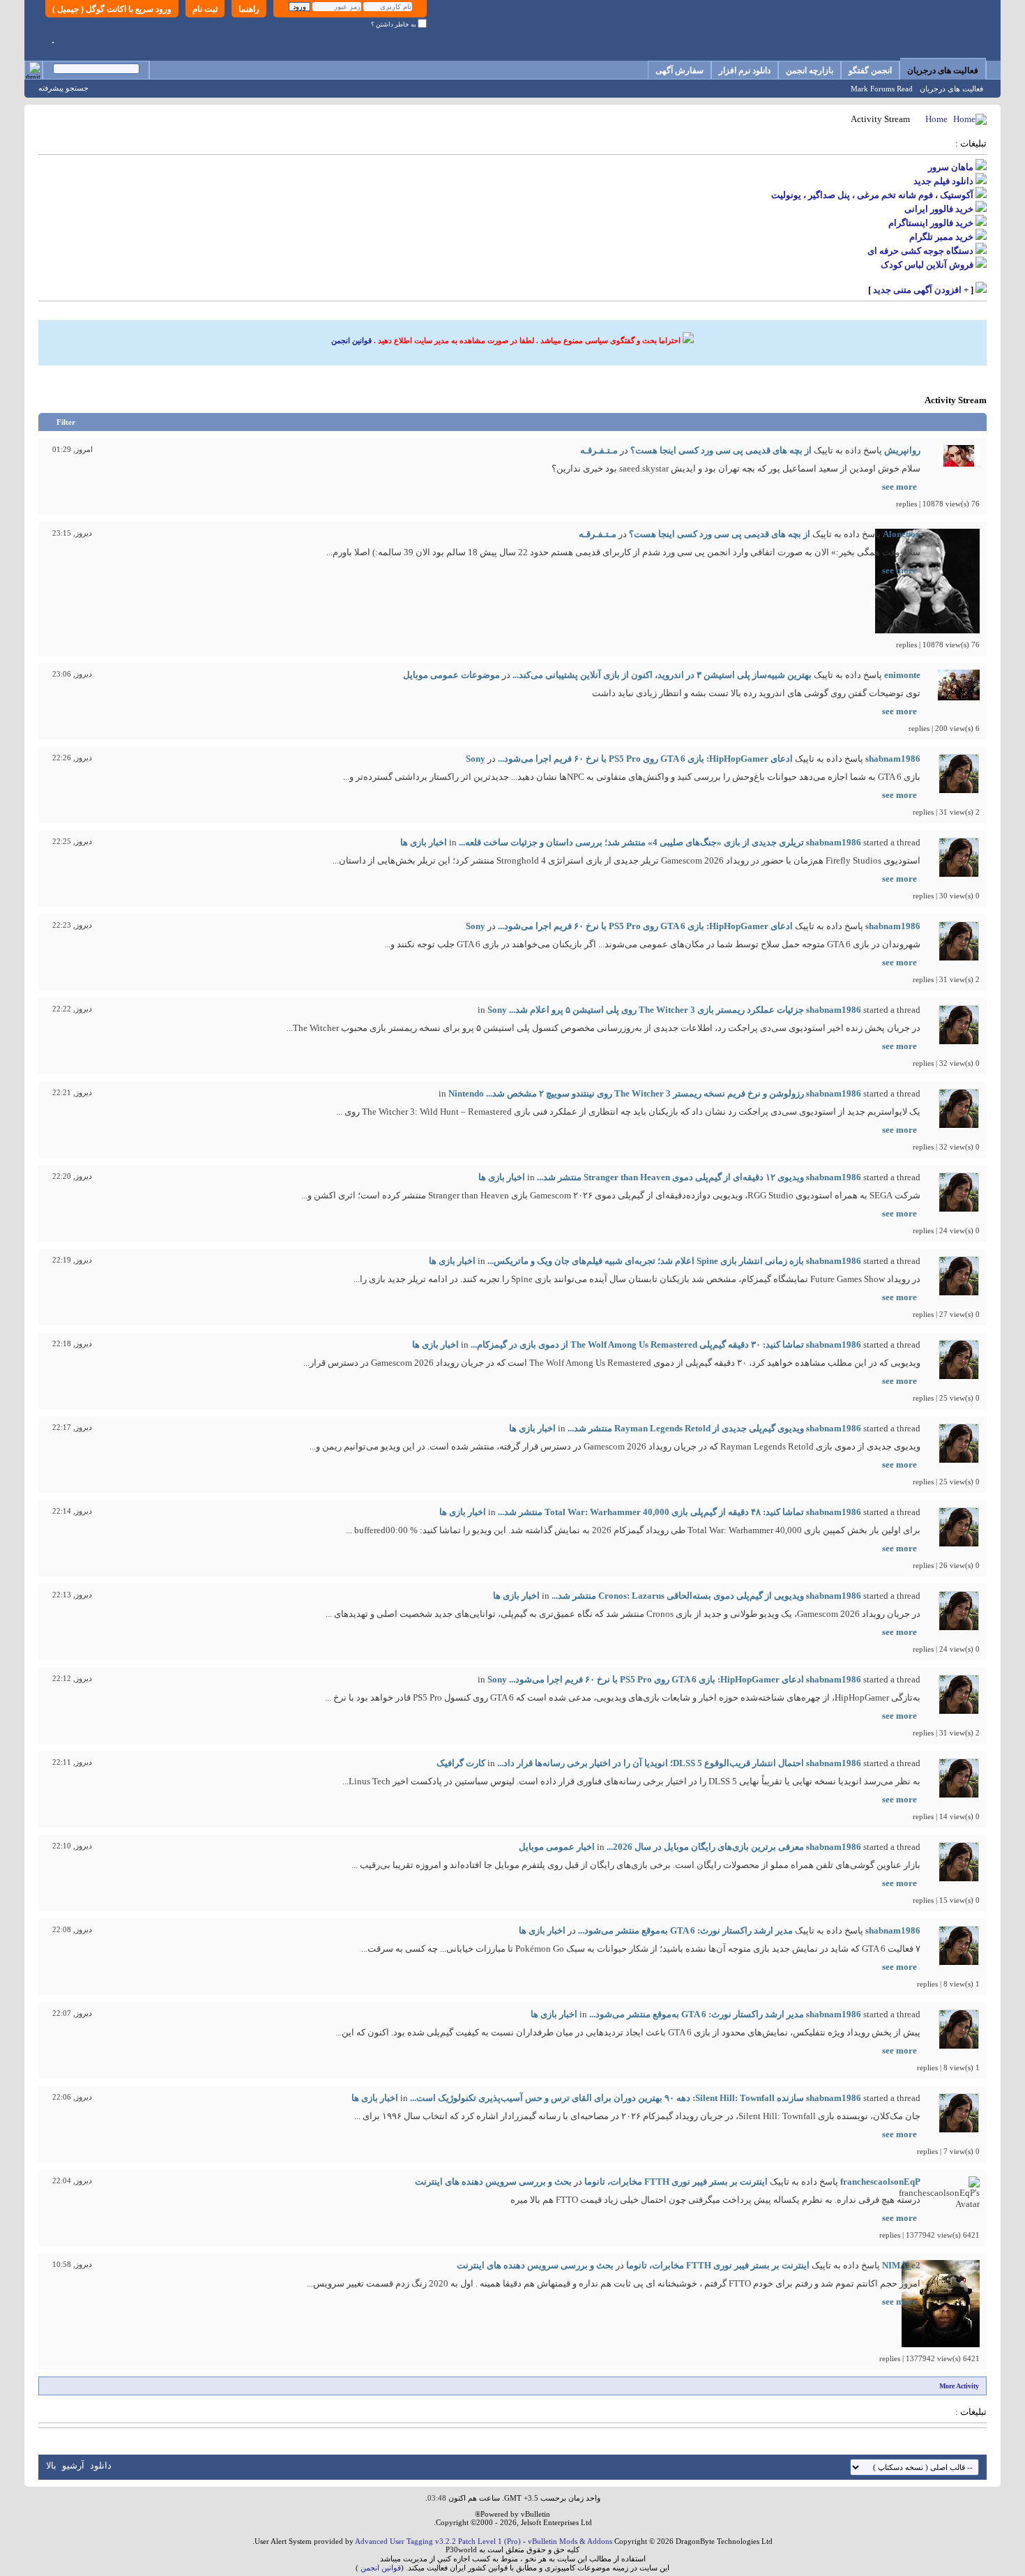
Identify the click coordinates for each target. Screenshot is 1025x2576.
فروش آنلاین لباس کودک (927, 265)
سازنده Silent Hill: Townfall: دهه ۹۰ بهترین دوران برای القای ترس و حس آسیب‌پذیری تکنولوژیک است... (607, 2098)
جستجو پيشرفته (63, 88)
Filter (66, 422)
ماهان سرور (951, 167)
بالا (51, 2465)
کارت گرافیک (461, 1763)
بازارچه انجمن (810, 70)
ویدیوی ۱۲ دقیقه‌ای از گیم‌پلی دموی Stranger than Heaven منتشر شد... (670, 1177)
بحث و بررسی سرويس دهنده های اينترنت (493, 2182)
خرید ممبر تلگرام (941, 237)
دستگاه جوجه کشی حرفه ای (920, 251)
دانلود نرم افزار (745, 70)
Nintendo (466, 1093)
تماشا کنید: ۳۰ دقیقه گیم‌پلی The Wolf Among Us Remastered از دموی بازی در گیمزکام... (637, 1345)
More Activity (959, 2386)
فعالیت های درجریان (943, 70)
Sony (476, 759)
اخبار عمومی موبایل (557, 1847)
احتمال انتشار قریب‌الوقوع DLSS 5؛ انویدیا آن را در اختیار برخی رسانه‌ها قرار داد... (651, 1763)
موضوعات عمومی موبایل (451, 675)
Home (936, 119)
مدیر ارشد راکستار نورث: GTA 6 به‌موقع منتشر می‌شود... (685, 1930)
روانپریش (902, 450)
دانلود (101, 2465)
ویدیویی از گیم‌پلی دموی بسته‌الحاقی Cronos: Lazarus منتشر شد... (678, 1596)
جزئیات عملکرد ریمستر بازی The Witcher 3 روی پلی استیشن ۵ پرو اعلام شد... (656, 1010)
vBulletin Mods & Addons (570, 2541)
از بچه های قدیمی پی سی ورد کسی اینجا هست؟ (721, 450)
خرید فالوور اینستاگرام (931, 223)
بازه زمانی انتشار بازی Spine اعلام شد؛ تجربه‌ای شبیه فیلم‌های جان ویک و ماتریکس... (646, 1261)
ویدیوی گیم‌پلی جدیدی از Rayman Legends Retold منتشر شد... (686, 1428)
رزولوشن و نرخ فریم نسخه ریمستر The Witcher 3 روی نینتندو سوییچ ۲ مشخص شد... (645, 1093)
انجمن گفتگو (870, 70)
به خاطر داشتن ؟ (394, 24)
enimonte (902, 675)
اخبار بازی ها (424, 842)
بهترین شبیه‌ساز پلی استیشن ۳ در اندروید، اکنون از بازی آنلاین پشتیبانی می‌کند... (662, 675)
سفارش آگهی (679, 70)
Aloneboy (902, 534)
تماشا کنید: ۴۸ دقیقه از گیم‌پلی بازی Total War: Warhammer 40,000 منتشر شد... (651, 1512)
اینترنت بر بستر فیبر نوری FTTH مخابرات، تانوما (676, 2182)
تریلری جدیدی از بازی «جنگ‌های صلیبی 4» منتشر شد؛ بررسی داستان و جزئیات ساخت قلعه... (631, 842)
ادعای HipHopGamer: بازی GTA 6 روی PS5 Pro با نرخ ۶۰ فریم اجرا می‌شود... (645, 759)
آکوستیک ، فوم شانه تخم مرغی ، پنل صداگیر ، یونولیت (872, 195)
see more (899, 487)
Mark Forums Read (882, 89)
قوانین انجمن (351, 340)
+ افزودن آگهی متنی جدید (921, 290)
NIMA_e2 (901, 2265)
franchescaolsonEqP (880, 2182)
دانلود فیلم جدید (943, 181)
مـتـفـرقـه (599, 450)
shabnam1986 (893, 759)
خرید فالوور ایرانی (939, 209)
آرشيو (73, 2465)
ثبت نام (205, 9)
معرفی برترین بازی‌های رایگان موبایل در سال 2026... (705, 1847)
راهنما (249, 9)
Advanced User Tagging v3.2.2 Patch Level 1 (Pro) (438, 2541)
